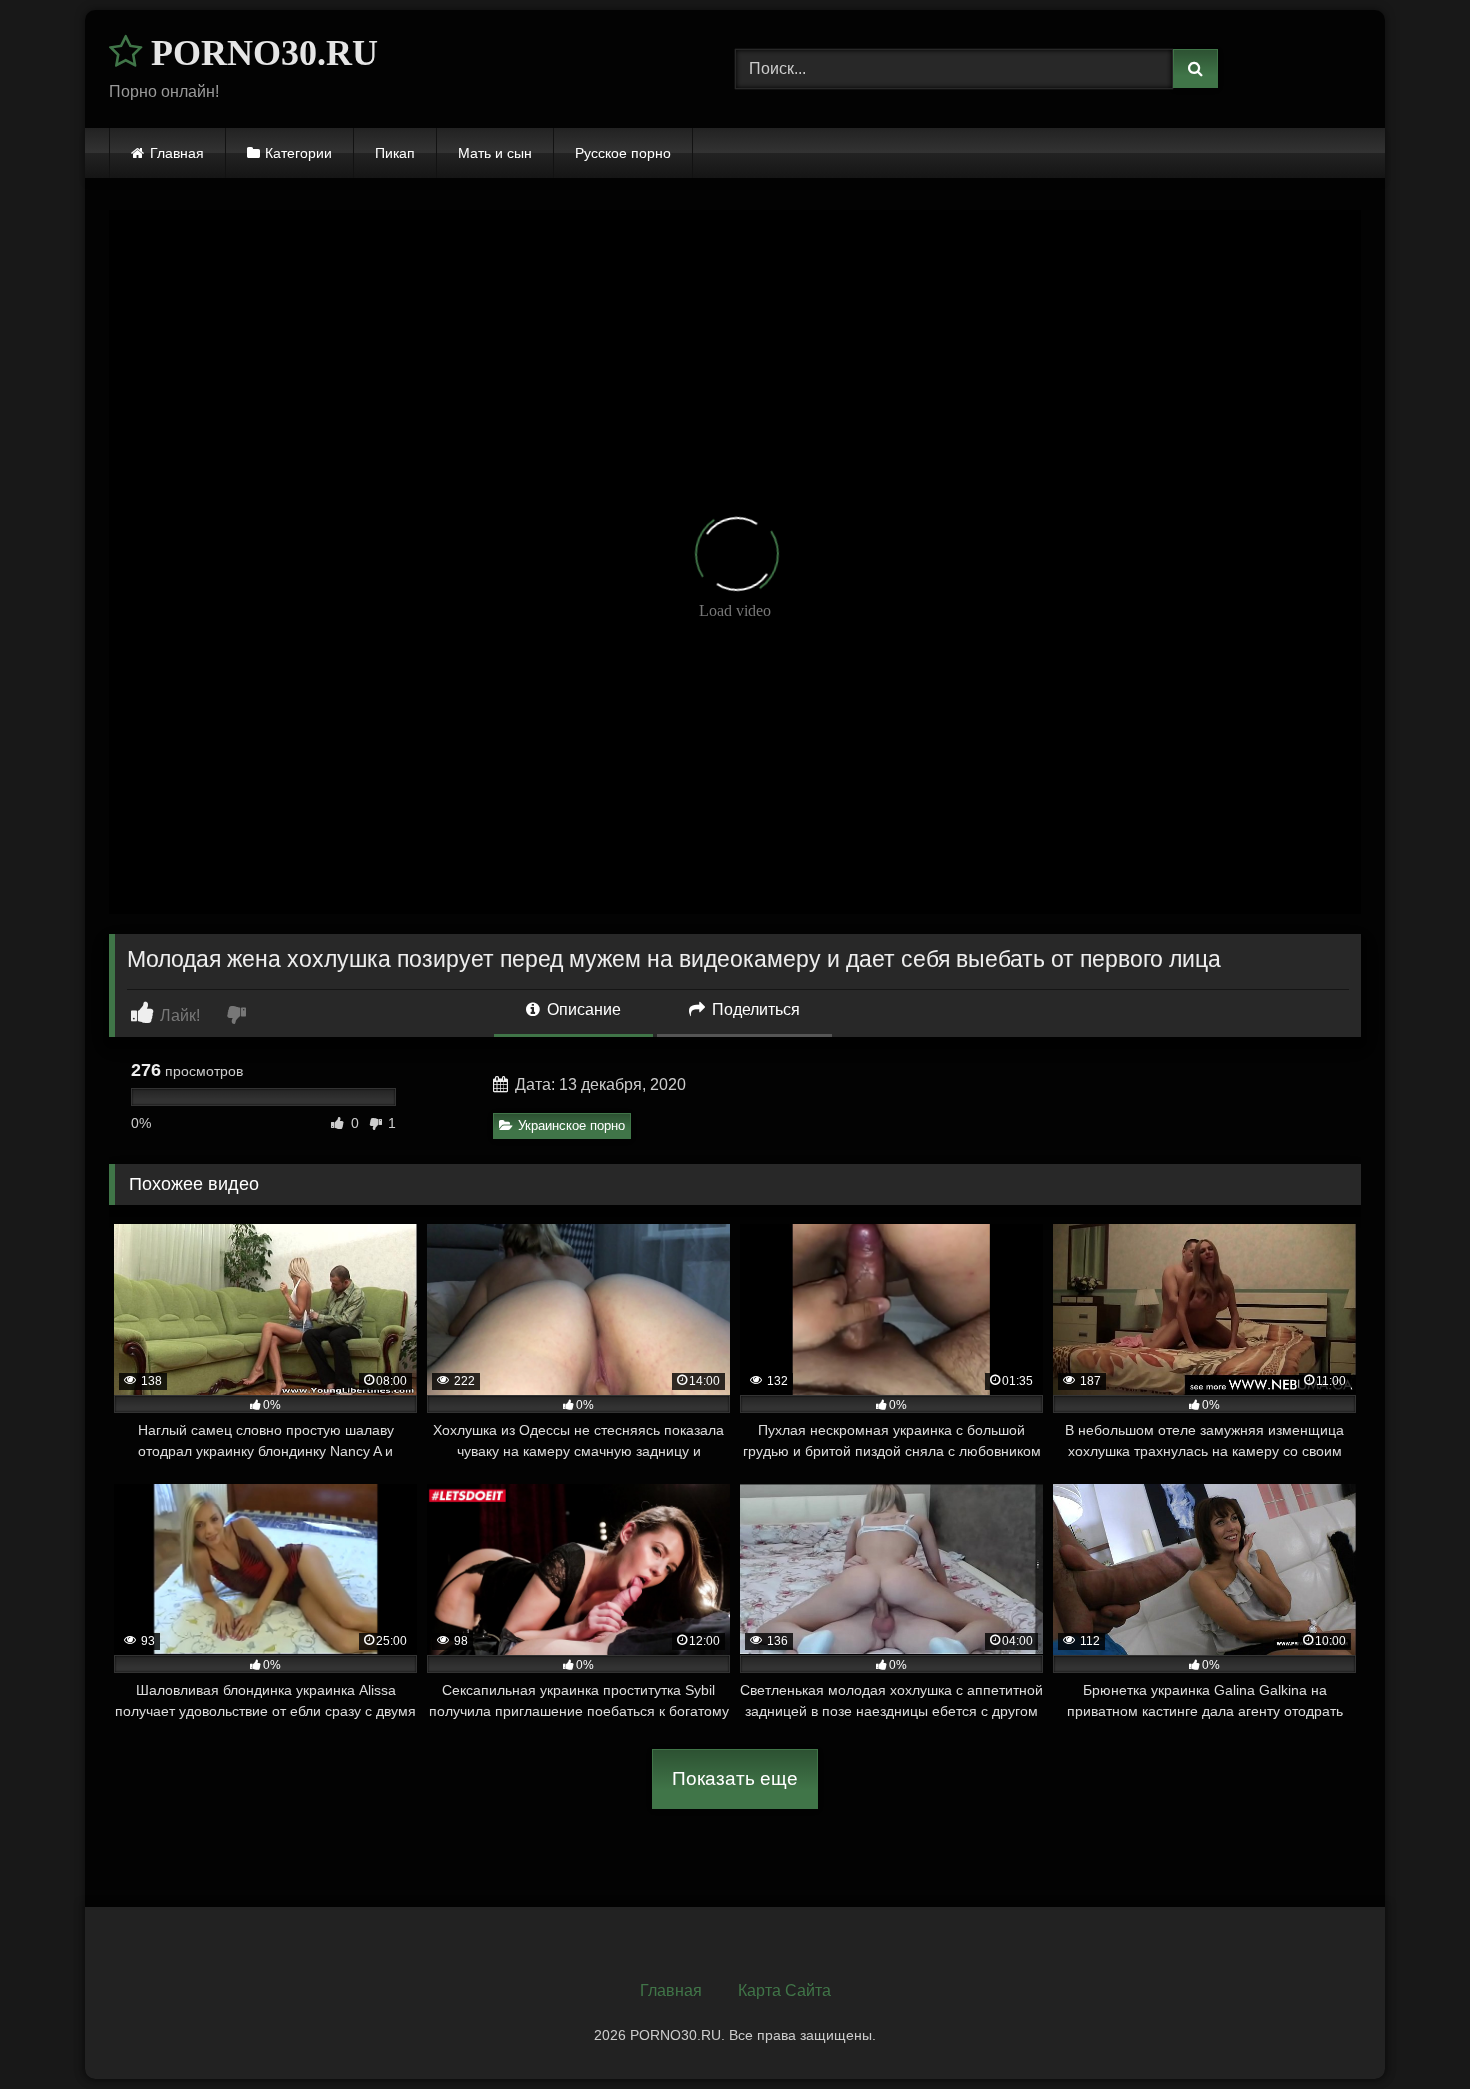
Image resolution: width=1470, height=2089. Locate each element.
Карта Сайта (784, 1990)
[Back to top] (1408, 2029)
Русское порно (623, 153)
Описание (582, 1009)
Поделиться (754, 1009)
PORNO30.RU (260, 53)
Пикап (395, 153)
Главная (177, 153)
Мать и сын (495, 153)
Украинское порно (571, 1125)
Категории (298, 153)
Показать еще (735, 1778)
